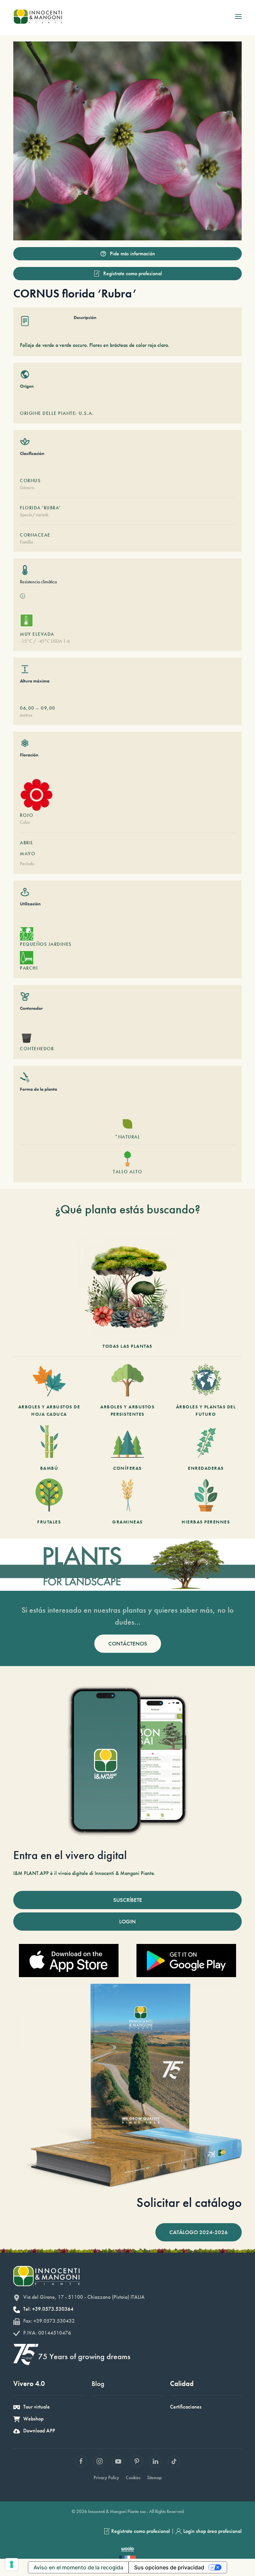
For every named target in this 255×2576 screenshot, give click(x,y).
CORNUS (30, 481)
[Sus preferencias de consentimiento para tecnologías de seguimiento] (12, 2564)
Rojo (27, 815)
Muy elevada (37, 634)
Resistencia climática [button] (38, 582)
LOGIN (127, 1921)
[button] (238, 17)
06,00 (27, 708)
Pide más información (132, 254)
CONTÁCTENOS (128, 1643)
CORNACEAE (35, 535)
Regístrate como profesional (133, 273)
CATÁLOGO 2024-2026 (199, 2232)
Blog (98, 2383)
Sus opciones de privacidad (169, 2567)
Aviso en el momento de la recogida (78, 2567)
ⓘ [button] (23, 596)
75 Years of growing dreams (84, 2356)
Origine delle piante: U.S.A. (57, 413)
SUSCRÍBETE (128, 1900)
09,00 (48, 708)
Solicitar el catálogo (189, 2202)
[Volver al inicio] (38, 17)
